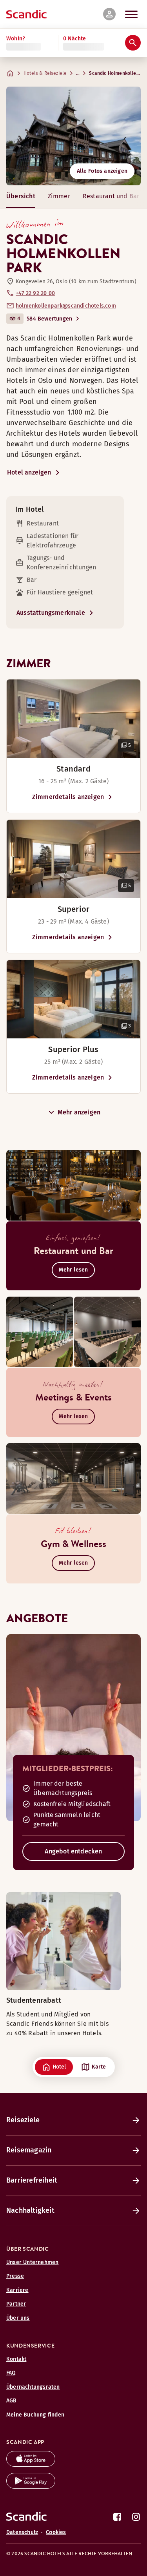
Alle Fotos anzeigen (102, 171)
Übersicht (21, 196)
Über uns (18, 2318)
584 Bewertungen (49, 319)
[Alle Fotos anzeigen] (73, 136)
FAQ (11, 2373)
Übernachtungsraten (33, 2387)
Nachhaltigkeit (30, 2210)
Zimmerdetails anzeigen (68, 797)
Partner (16, 2304)
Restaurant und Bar (111, 196)
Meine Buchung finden (35, 2415)
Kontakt (16, 2359)
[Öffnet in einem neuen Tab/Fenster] (31, 2465)
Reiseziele (23, 2120)
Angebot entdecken (73, 1851)
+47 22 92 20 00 (35, 293)
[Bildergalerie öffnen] (73, 719)
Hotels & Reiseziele (45, 73)
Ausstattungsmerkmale (51, 613)
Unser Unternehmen (32, 2262)
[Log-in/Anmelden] (109, 14)
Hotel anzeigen (29, 472)
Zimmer (59, 196)
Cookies (56, 2532)
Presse (15, 2276)
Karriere (17, 2290)
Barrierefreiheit (32, 2180)
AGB (12, 2401)
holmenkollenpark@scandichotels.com (66, 306)
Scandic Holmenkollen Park (116, 73)
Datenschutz (22, 2532)
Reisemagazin (29, 2150)
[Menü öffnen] (131, 14)
